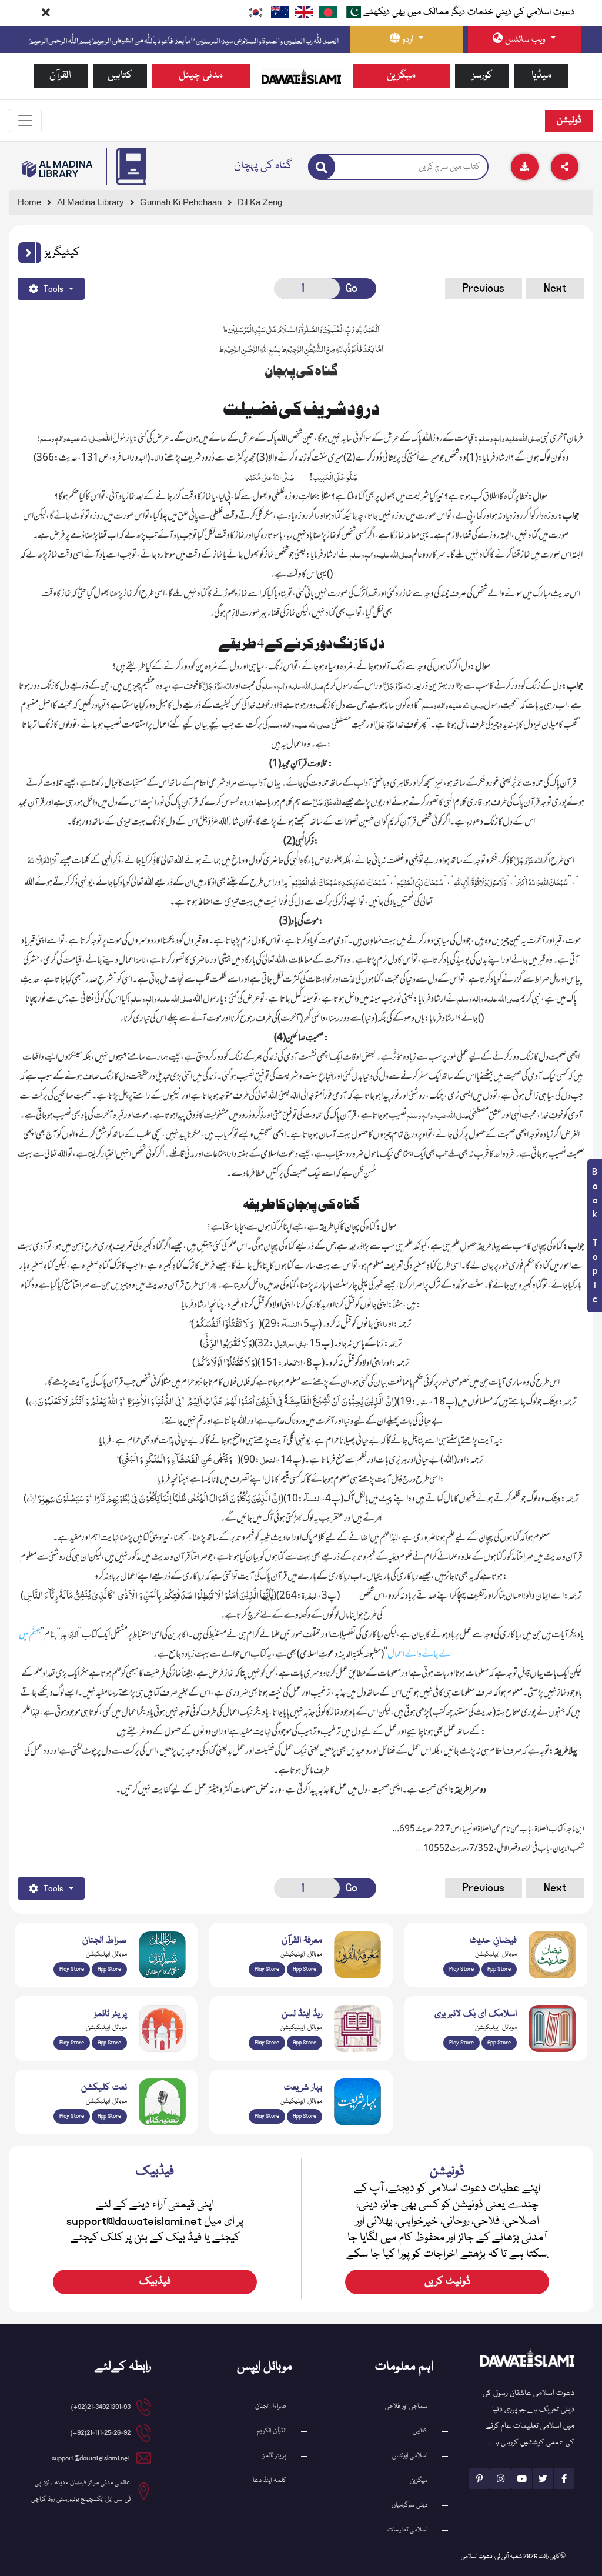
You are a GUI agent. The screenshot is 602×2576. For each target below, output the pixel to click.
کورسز (482, 76)
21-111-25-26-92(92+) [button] (101, 2433)
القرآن (60, 76)
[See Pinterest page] (479, 2479)
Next (555, 288)
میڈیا (541, 76)
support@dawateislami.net (91, 2458)
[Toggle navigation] (25, 121)
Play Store (72, 1969)
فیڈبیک (155, 2282)
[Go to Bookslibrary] (58, 169)
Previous (484, 288)
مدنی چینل (201, 76)
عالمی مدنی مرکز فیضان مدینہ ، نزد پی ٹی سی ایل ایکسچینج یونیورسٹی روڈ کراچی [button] (81, 2491)
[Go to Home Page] (301, 76)
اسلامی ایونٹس (410, 2456)
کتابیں (120, 76)
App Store (109, 1969)
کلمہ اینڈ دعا (270, 2480)
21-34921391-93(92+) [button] (101, 2407)
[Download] (525, 167)
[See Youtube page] (522, 2479)
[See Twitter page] (543, 2479)
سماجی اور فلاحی (406, 2406)
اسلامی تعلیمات (407, 2530)
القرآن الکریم (272, 2431)
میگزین (401, 76)
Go (352, 288)
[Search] (322, 167)
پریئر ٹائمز (275, 2456)
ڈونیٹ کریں (447, 2282)
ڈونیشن (569, 121)
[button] (30, 253)
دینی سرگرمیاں (409, 2505)
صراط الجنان (271, 2406)
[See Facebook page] (564, 2479)
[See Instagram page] (501, 2479)
